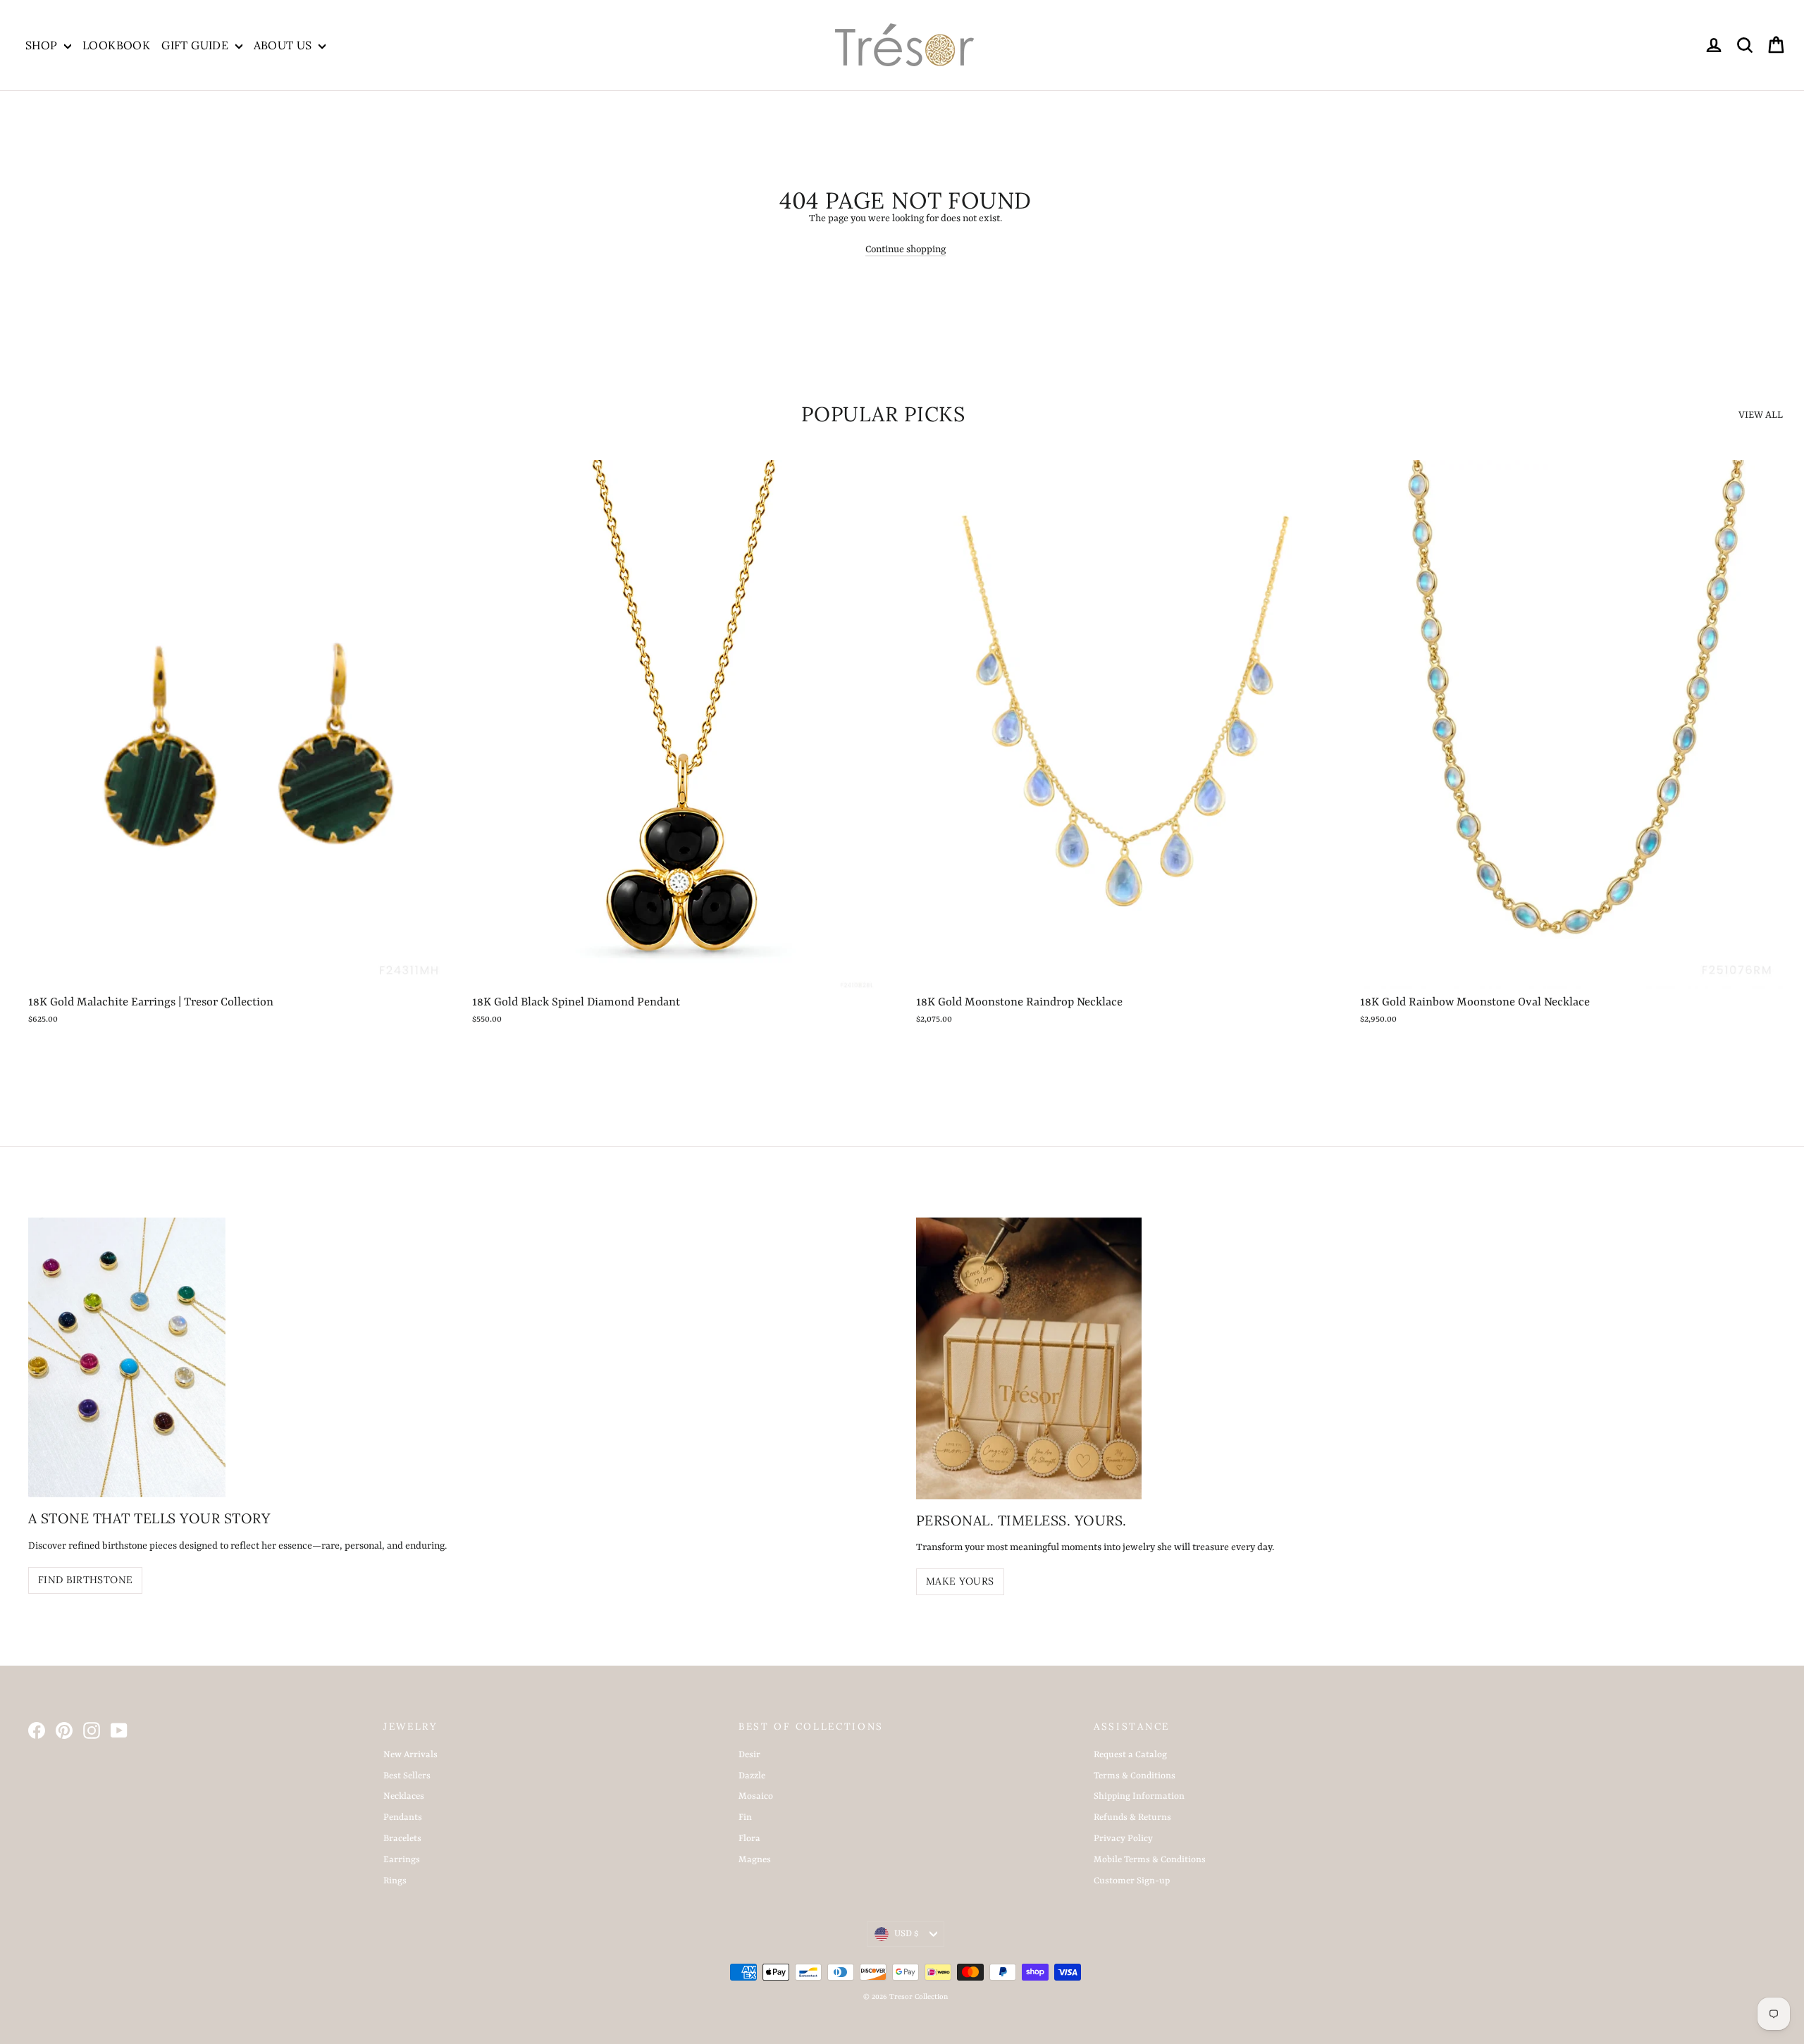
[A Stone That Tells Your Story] (127, 1357)
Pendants (403, 1817)
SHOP (43, 45)
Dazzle (752, 1776)
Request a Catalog (1130, 1755)
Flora (749, 1839)
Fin (745, 1817)
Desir (749, 1755)
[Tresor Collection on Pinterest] (64, 1730)
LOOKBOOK (116, 45)
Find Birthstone (85, 1580)
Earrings (402, 1860)
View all (1761, 415)
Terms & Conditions (1135, 1776)
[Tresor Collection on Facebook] (37, 1730)
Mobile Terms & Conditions (1150, 1860)
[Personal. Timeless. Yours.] (1029, 1358)
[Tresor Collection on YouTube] (119, 1730)
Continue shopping (906, 249)
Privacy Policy (1123, 1839)
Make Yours (960, 1581)
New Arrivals (410, 1755)
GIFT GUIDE (196, 45)
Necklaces (404, 1796)
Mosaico (756, 1796)
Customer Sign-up (1132, 1881)
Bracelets (402, 1839)
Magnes (755, 1860)
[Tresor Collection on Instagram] (92, 1730)
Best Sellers (407, 1776)
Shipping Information (1139, 1796)
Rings (395, 1881)
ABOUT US (285, 45)
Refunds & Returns (1132, 1817)
